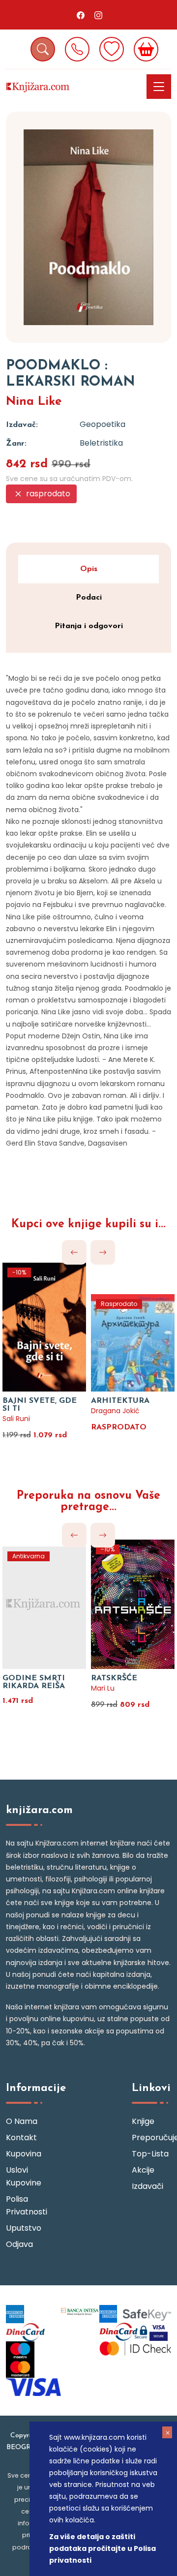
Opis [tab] (89, 569)
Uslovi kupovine (24, 2176)
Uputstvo (24, 2228)
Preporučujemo (151, 2137)
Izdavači (147, 2186)
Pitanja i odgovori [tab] (89, 626)
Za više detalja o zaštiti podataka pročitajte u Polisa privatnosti (103, 2548)
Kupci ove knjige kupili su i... (88, 1225)
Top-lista (150, 2154)
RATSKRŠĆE (114, 1678)
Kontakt (21, 2137)
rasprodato (47, 494)
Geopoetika (103, 424)
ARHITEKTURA (120, 1401)
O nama (22, 2121)
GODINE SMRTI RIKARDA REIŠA (34, 1682)
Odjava (19, 2244)
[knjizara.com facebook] (81, 15)
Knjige (143, 2121)
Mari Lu (103, 1688)
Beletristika (101, 443)
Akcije (143, 2170)
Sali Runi (16, 1419)
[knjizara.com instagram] (98, 15)
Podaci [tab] (89, 598)
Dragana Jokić (115, 1411)
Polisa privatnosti (26, 2205)
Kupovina (24, 2154)
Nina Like (34, 402)
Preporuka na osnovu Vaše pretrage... (88, 1502)
